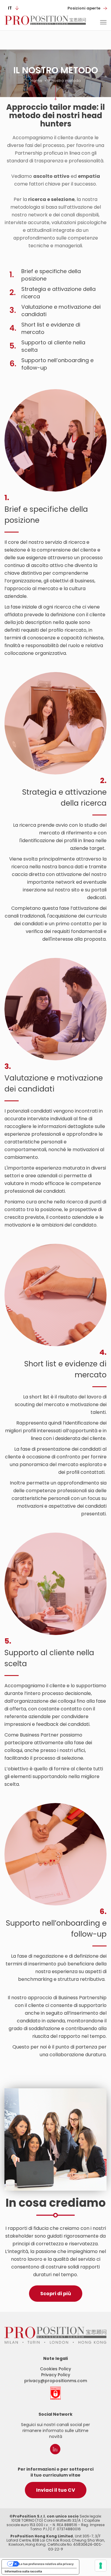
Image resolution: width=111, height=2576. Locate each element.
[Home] (45, 20)
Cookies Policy (55, 2369)
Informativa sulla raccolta (23, 2571)
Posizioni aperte (84, 8)
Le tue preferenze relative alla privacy (46, 2564)
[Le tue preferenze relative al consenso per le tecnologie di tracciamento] (101, 2566)
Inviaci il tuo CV (56, 2490)
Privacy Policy (56, 2375)
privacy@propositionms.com (56, 2381)
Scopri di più (56, 2294)
